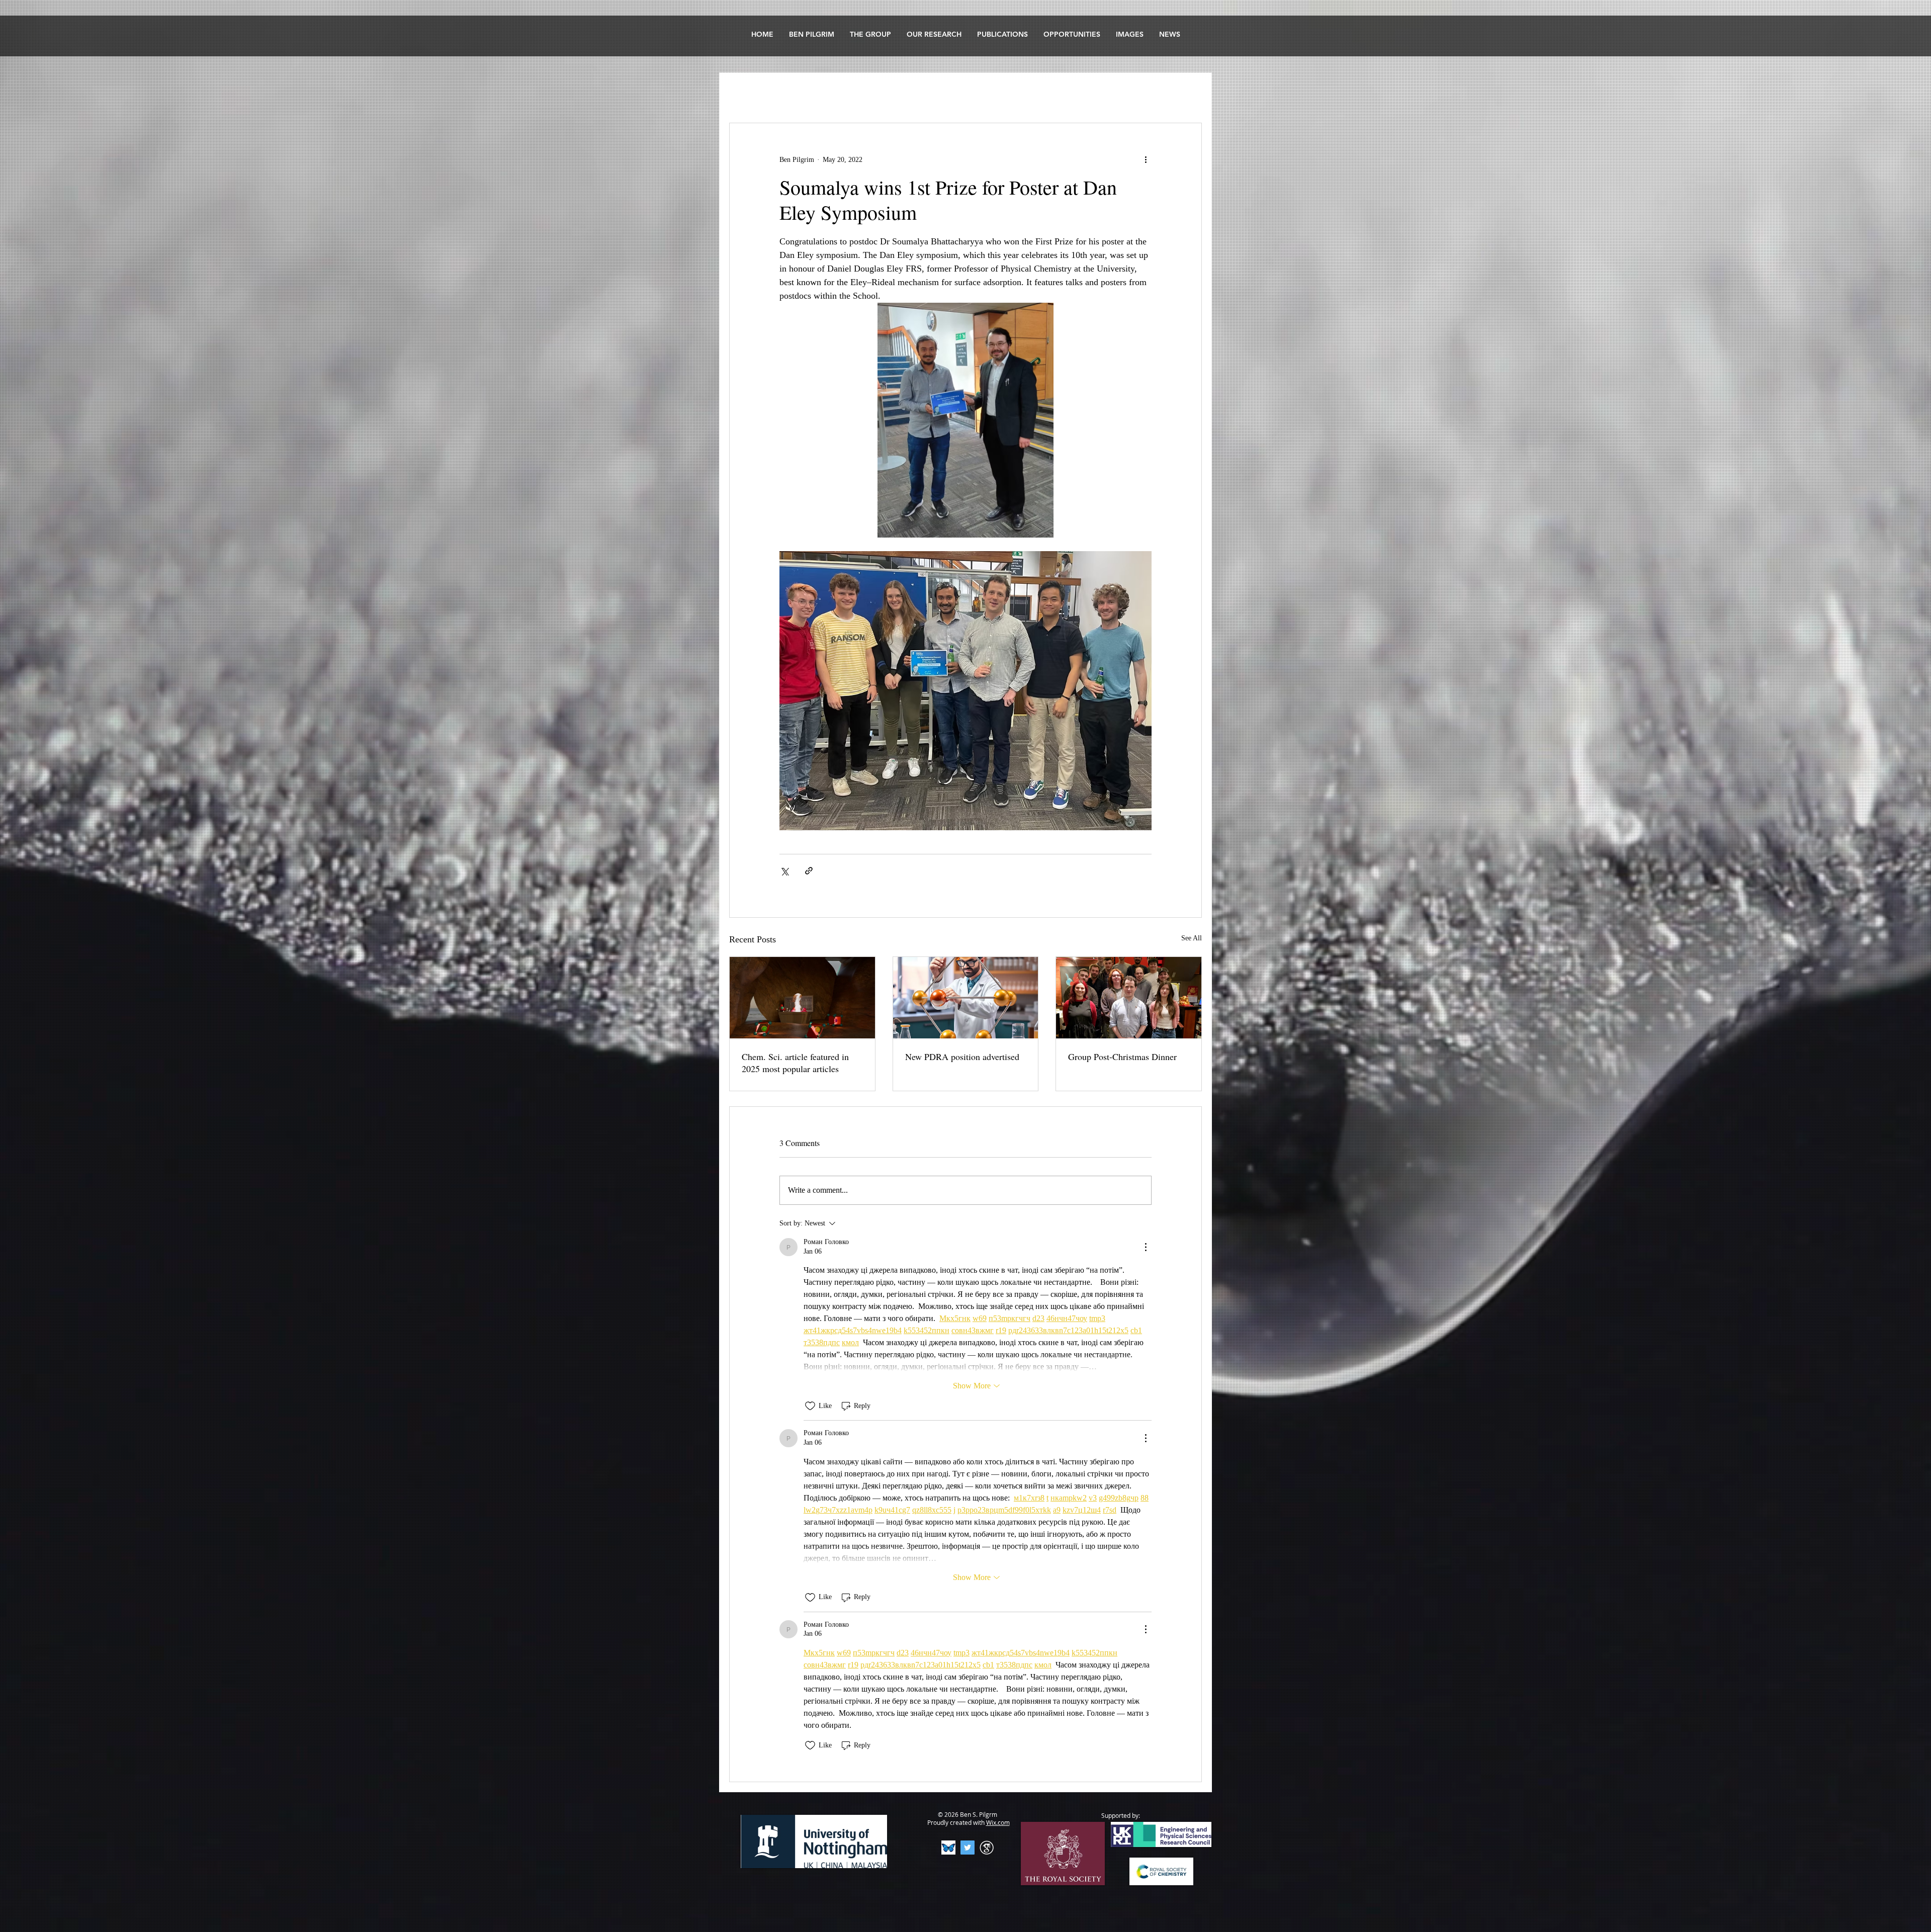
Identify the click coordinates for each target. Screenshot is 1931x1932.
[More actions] (1146, 159)
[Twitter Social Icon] (968, 1848)
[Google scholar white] (987, 1848)
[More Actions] (1146, 1247)
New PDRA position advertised (962, 1057)
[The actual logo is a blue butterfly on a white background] (948, 1848)
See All (1192, 938)
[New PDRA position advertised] (966, 998)
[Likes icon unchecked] (810, 1406)
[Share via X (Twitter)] (784, 871)
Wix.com (998, 1822)
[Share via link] (809, 871)
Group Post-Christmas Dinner (1122, 1057)
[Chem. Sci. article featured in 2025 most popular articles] (802, 998)
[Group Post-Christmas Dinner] (1129, 998)
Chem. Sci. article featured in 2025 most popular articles (795, 1063)
